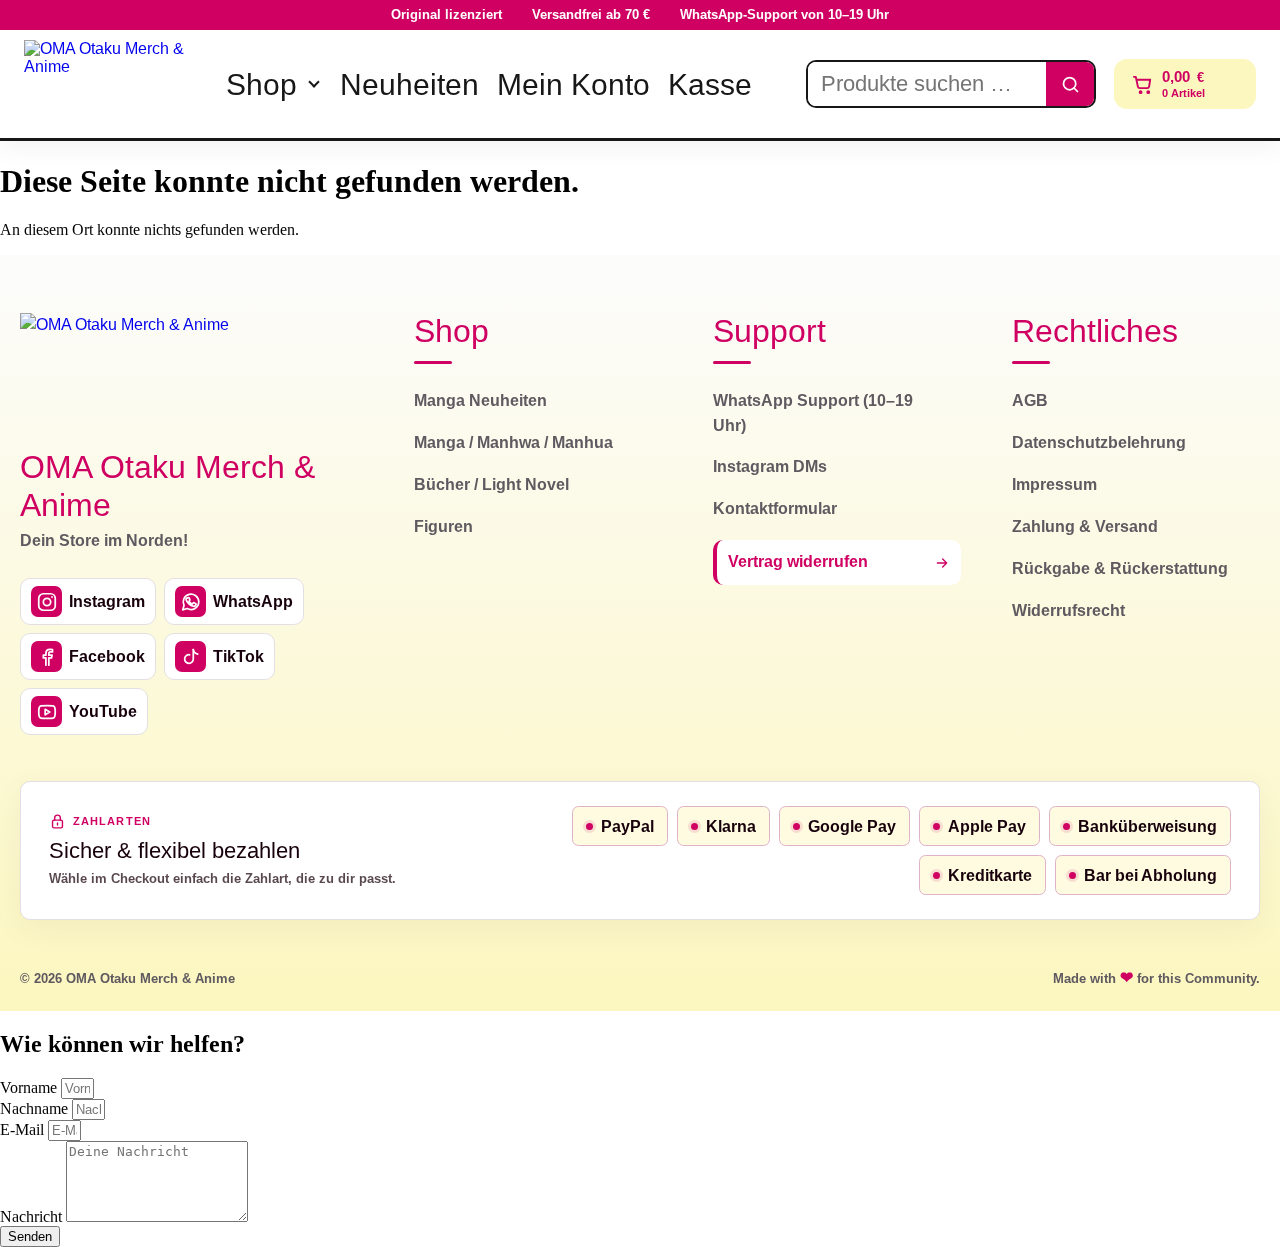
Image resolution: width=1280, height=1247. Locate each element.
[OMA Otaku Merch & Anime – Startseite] (125, 369)
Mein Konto (573, 84)
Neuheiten (409, 84)
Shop (261, 84)
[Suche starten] (1070, 84)
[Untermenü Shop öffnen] (314, 84)
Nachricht (33, 1216)
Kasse (710, 84)
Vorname (30, 1087)
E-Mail (24, 1129)
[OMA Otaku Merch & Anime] (112, 84)
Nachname (36, 1108)
